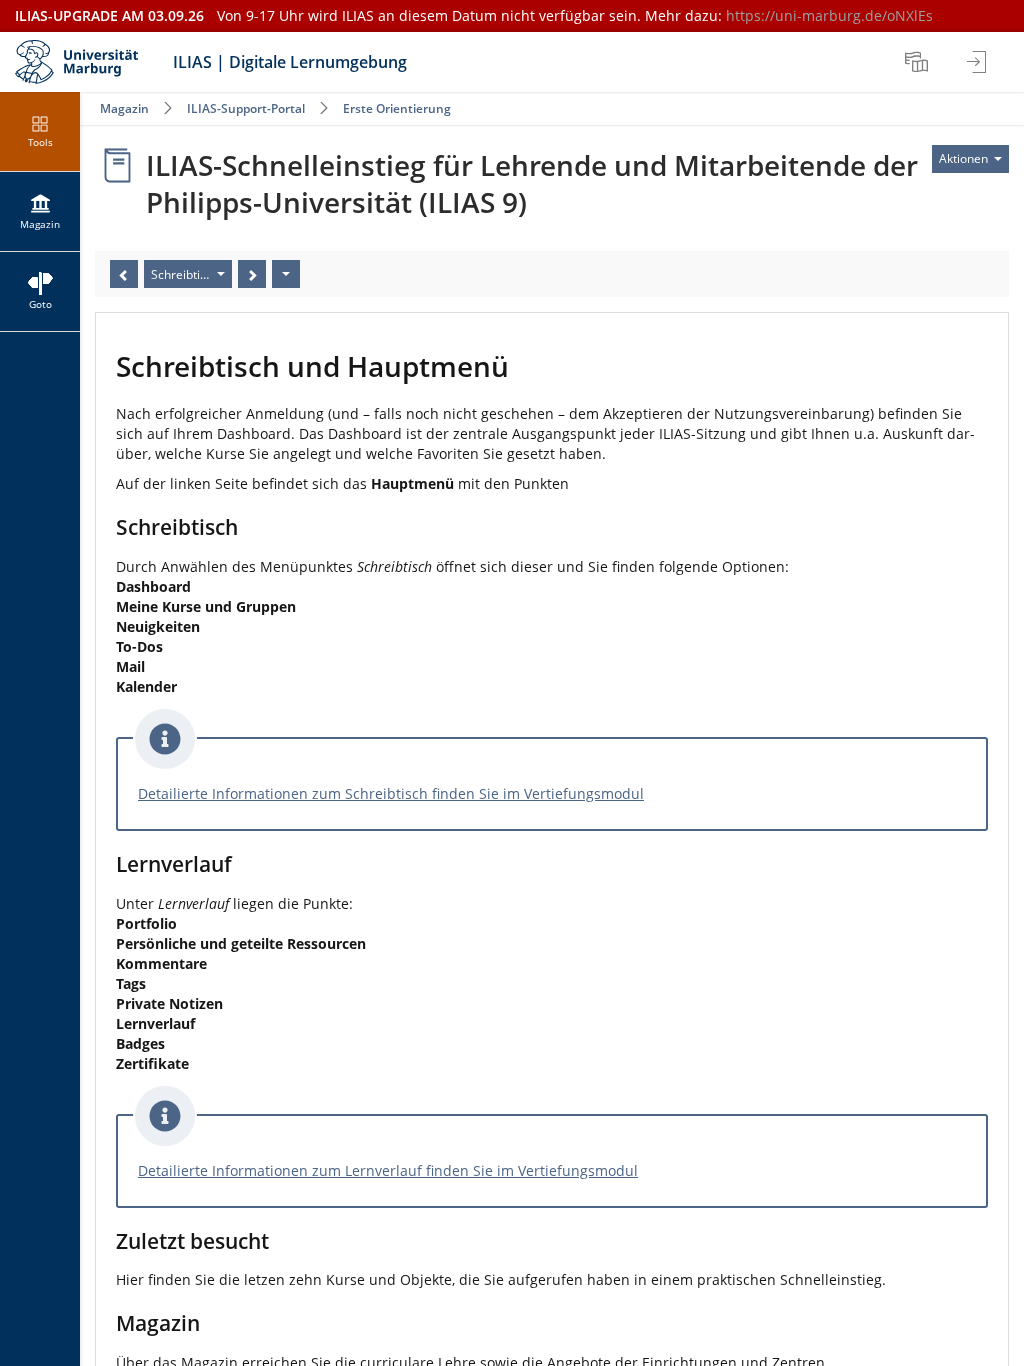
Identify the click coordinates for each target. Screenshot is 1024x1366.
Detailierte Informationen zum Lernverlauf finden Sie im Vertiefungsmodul (388, 1170)
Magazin (124, 108)
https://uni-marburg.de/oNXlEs (829, 15)
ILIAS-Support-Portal (246, 108)
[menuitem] (919, 62)
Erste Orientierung (397, 108)
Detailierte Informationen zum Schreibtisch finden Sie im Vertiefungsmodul (391, 793)
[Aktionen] (286, 274)
